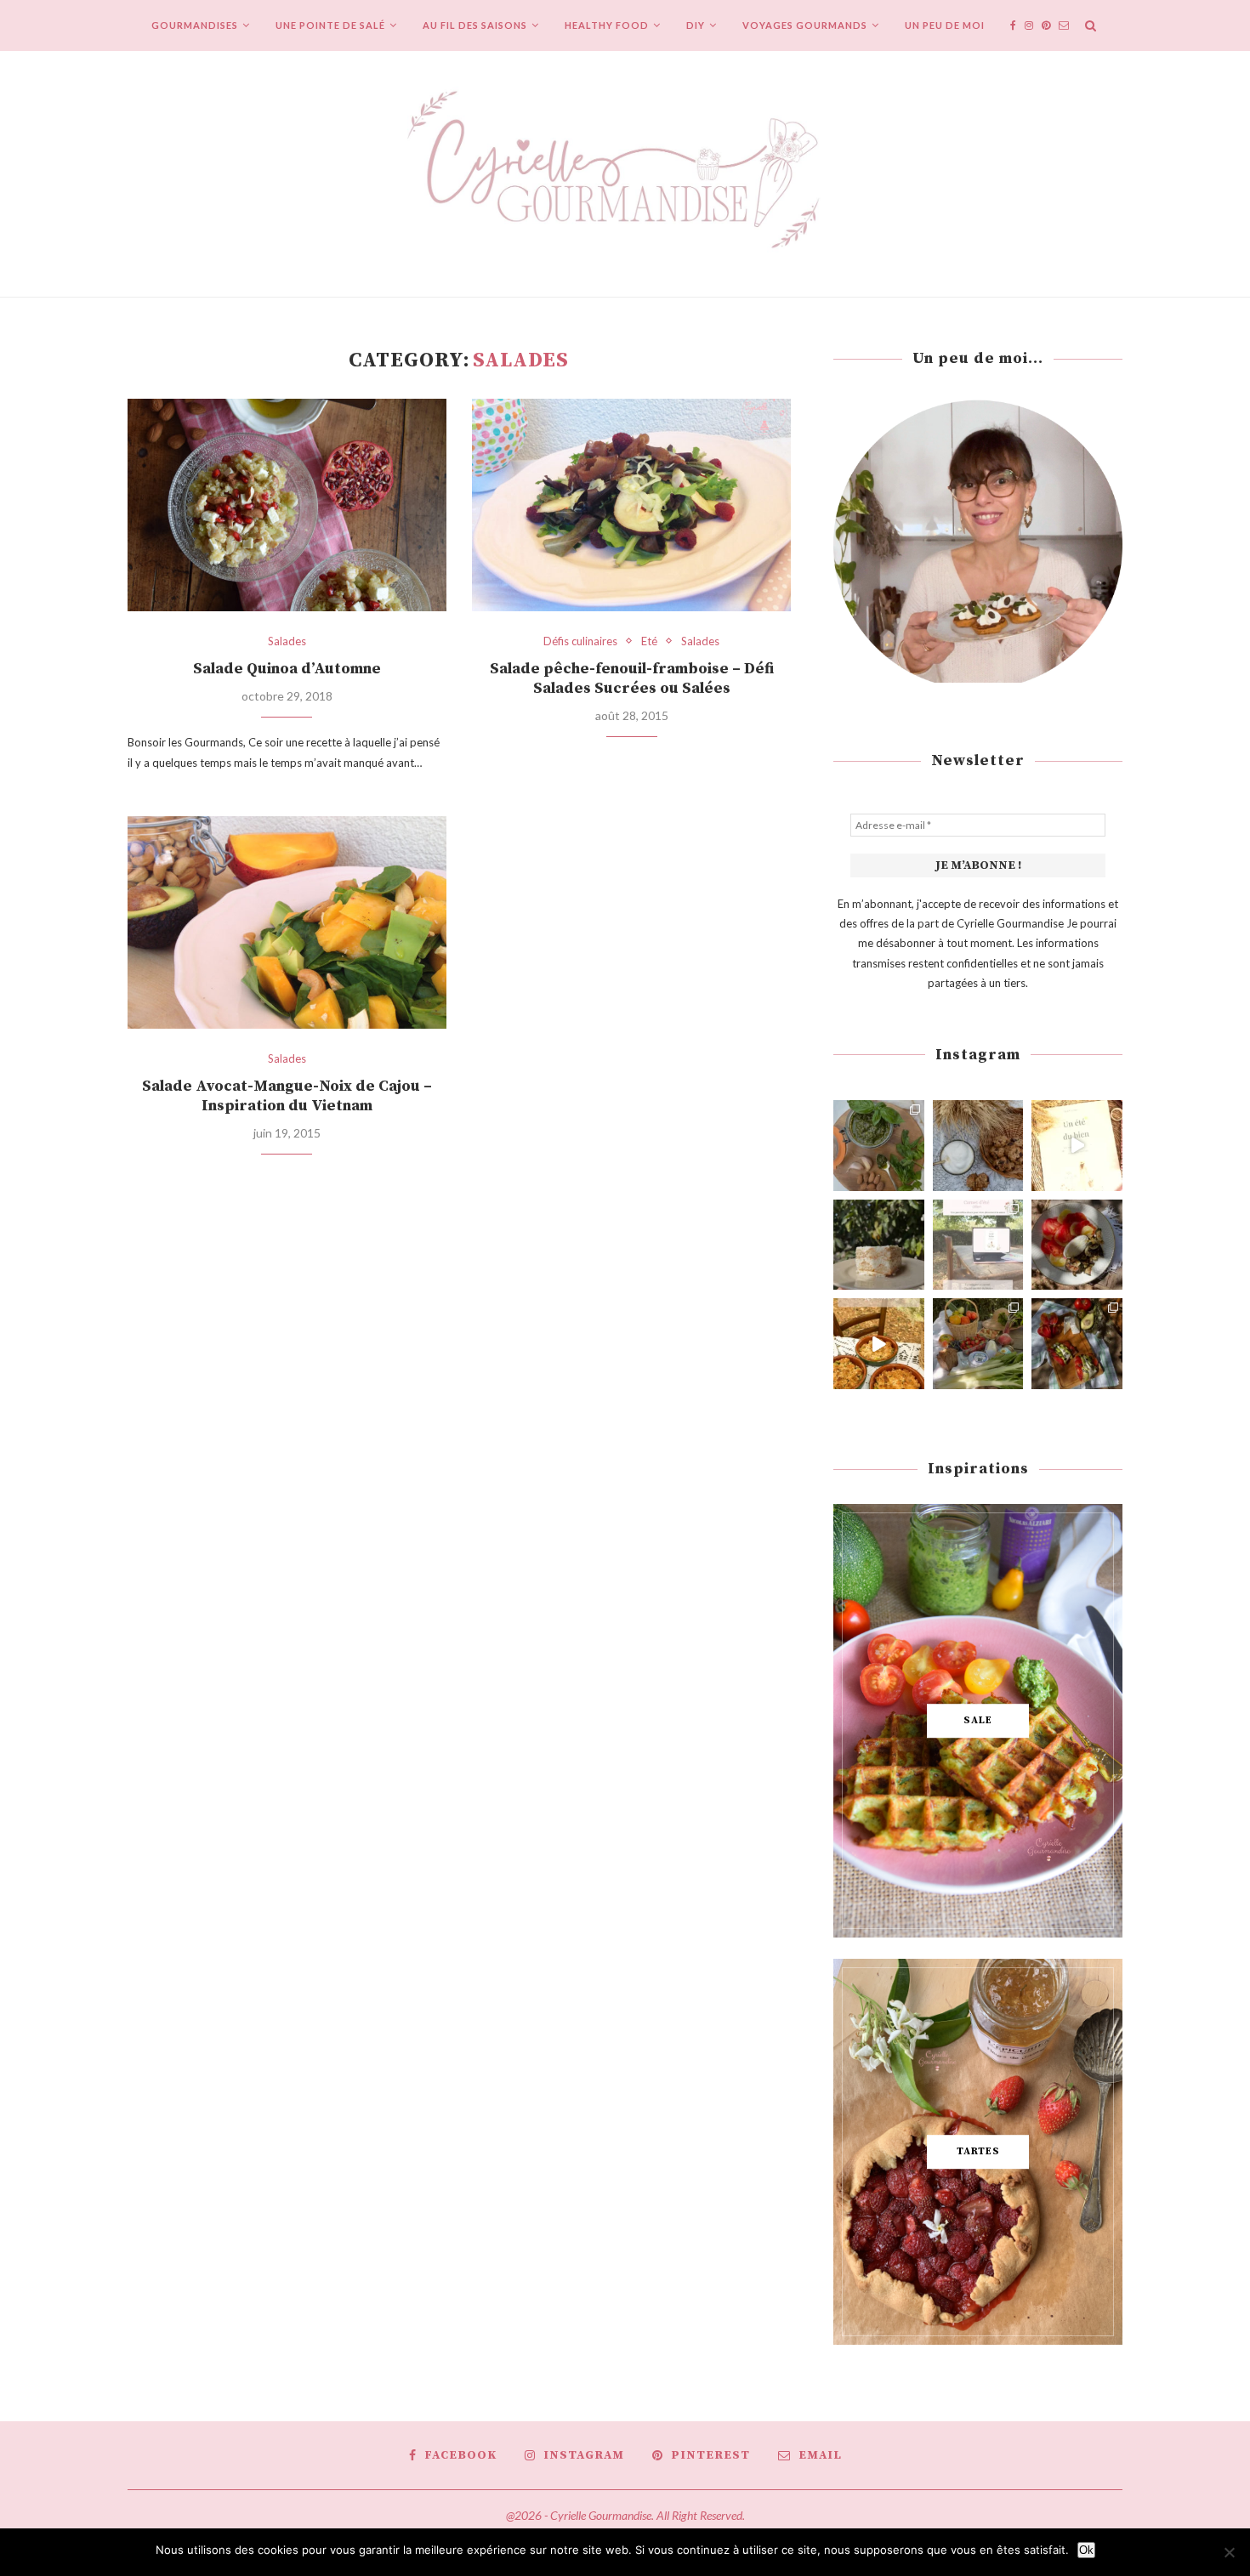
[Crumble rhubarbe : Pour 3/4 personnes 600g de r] (879, 1344)
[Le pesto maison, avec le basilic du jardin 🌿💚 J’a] (879, 1146)
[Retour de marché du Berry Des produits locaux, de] (978, 1344)
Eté (649, 641)
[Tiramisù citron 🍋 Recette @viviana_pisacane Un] (879, 1245)
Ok (1086, 2550)
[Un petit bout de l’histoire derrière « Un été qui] (1077, 1146)
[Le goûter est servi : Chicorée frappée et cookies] (978, 1146)
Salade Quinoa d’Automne (287, 669)
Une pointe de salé (330, 25)
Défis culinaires (580, 641)
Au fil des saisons (475, 25)
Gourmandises (195, 25)
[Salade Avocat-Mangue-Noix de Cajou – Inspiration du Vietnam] (287, 922)
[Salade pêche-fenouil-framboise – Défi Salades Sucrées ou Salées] (631, 505)
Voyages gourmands (805, 25)
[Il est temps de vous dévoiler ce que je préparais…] (978, 1245)
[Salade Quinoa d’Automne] (287, 505)
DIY (696, 25)
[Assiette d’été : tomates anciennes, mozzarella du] (1077, 1245)
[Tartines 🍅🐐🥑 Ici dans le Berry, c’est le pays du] (1077, 1344)
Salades (287, 641)
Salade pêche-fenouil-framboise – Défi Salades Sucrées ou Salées (632, 678)
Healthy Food (607, 25)
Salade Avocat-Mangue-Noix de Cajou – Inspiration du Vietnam (287, 1096)
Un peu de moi (945, 25)
